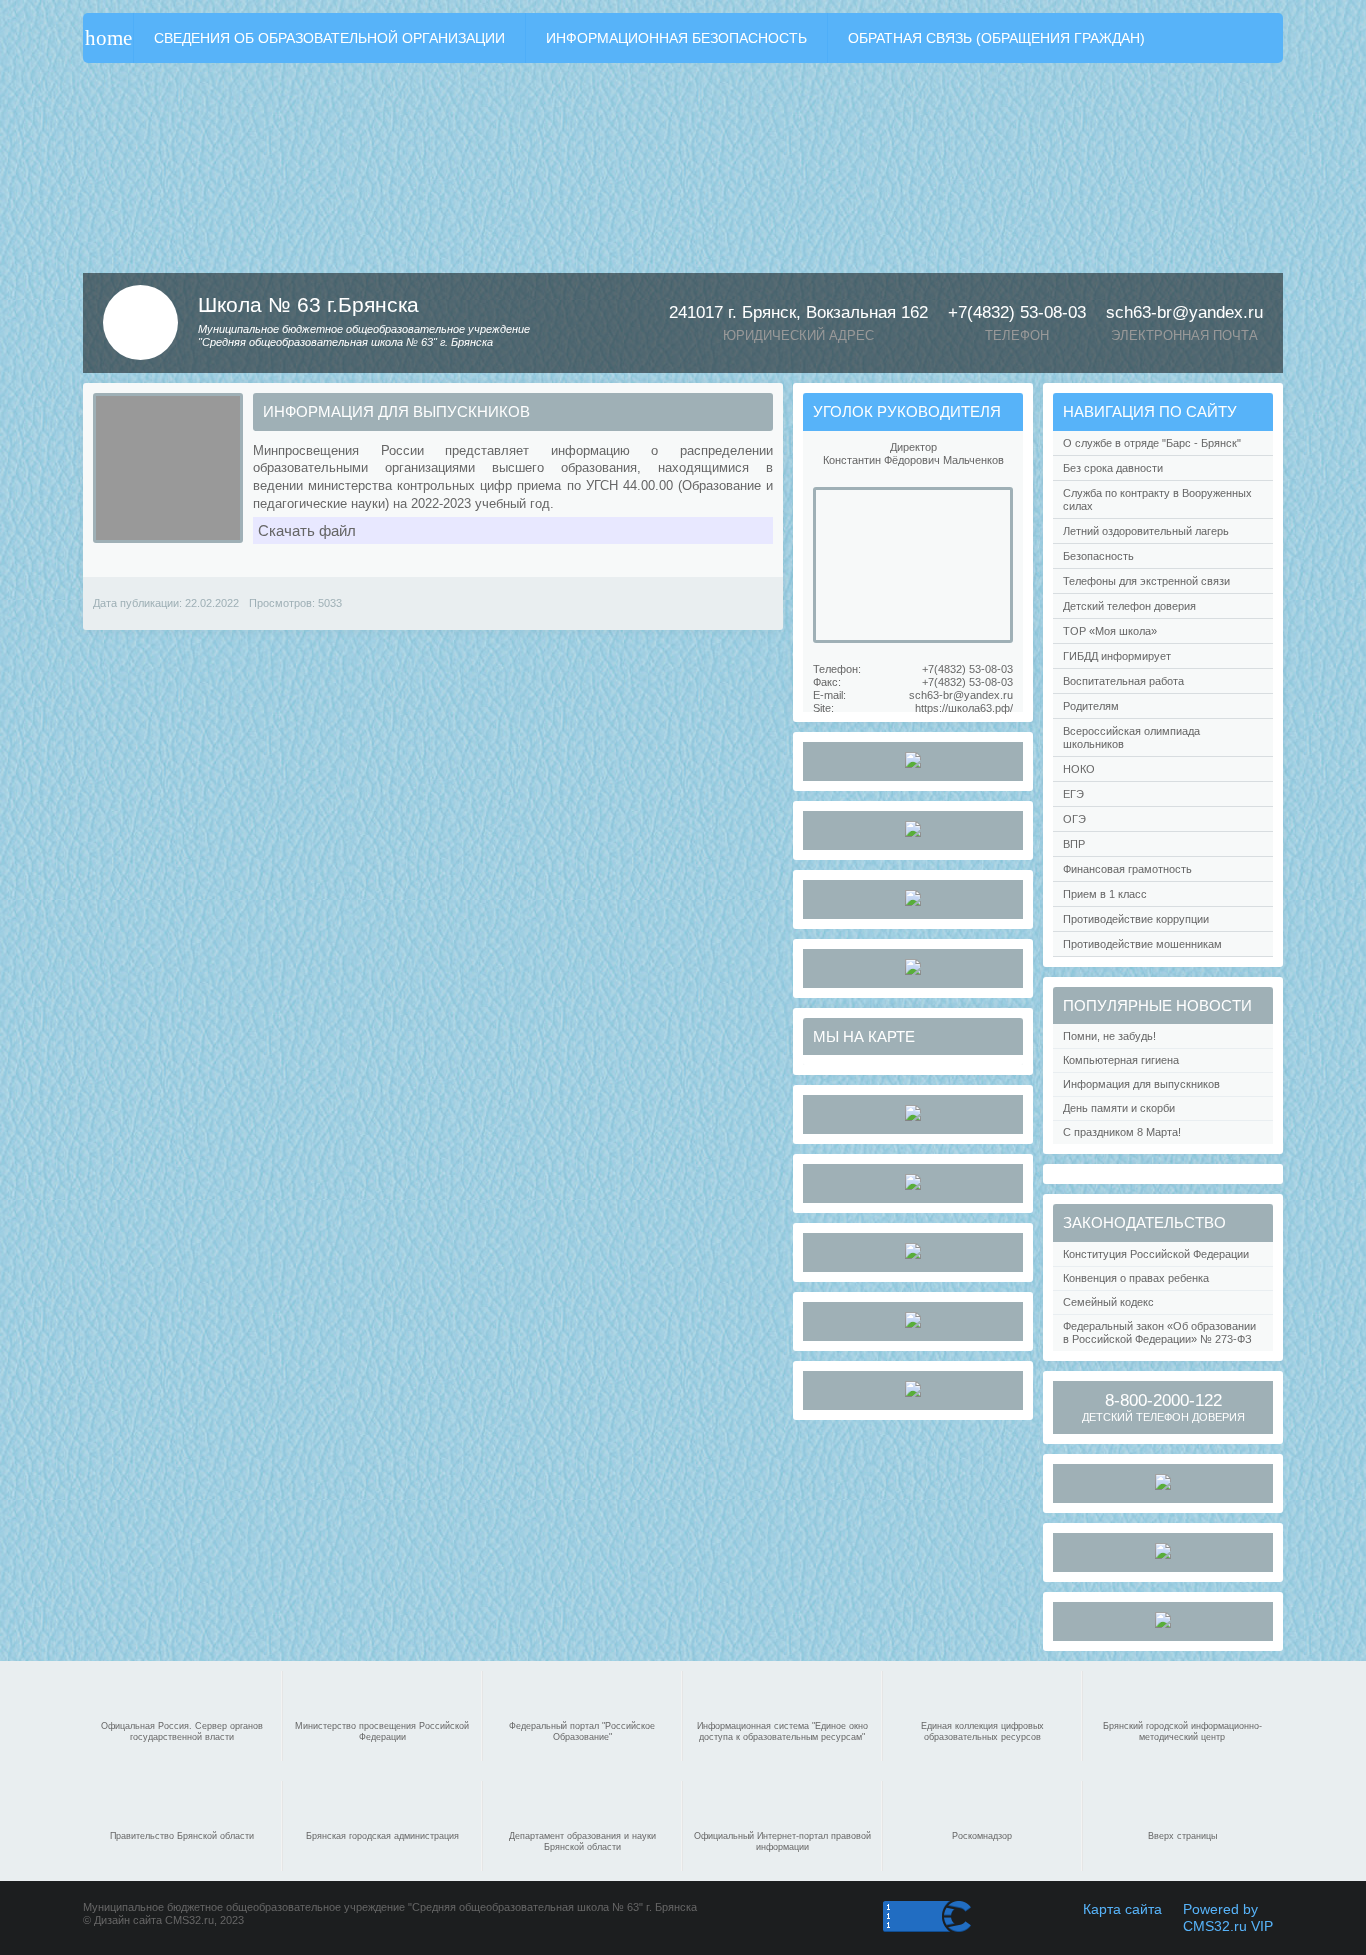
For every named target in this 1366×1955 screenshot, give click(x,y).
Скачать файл (307, 530)
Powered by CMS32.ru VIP (1228, 1917)
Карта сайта (1122, 1909)
